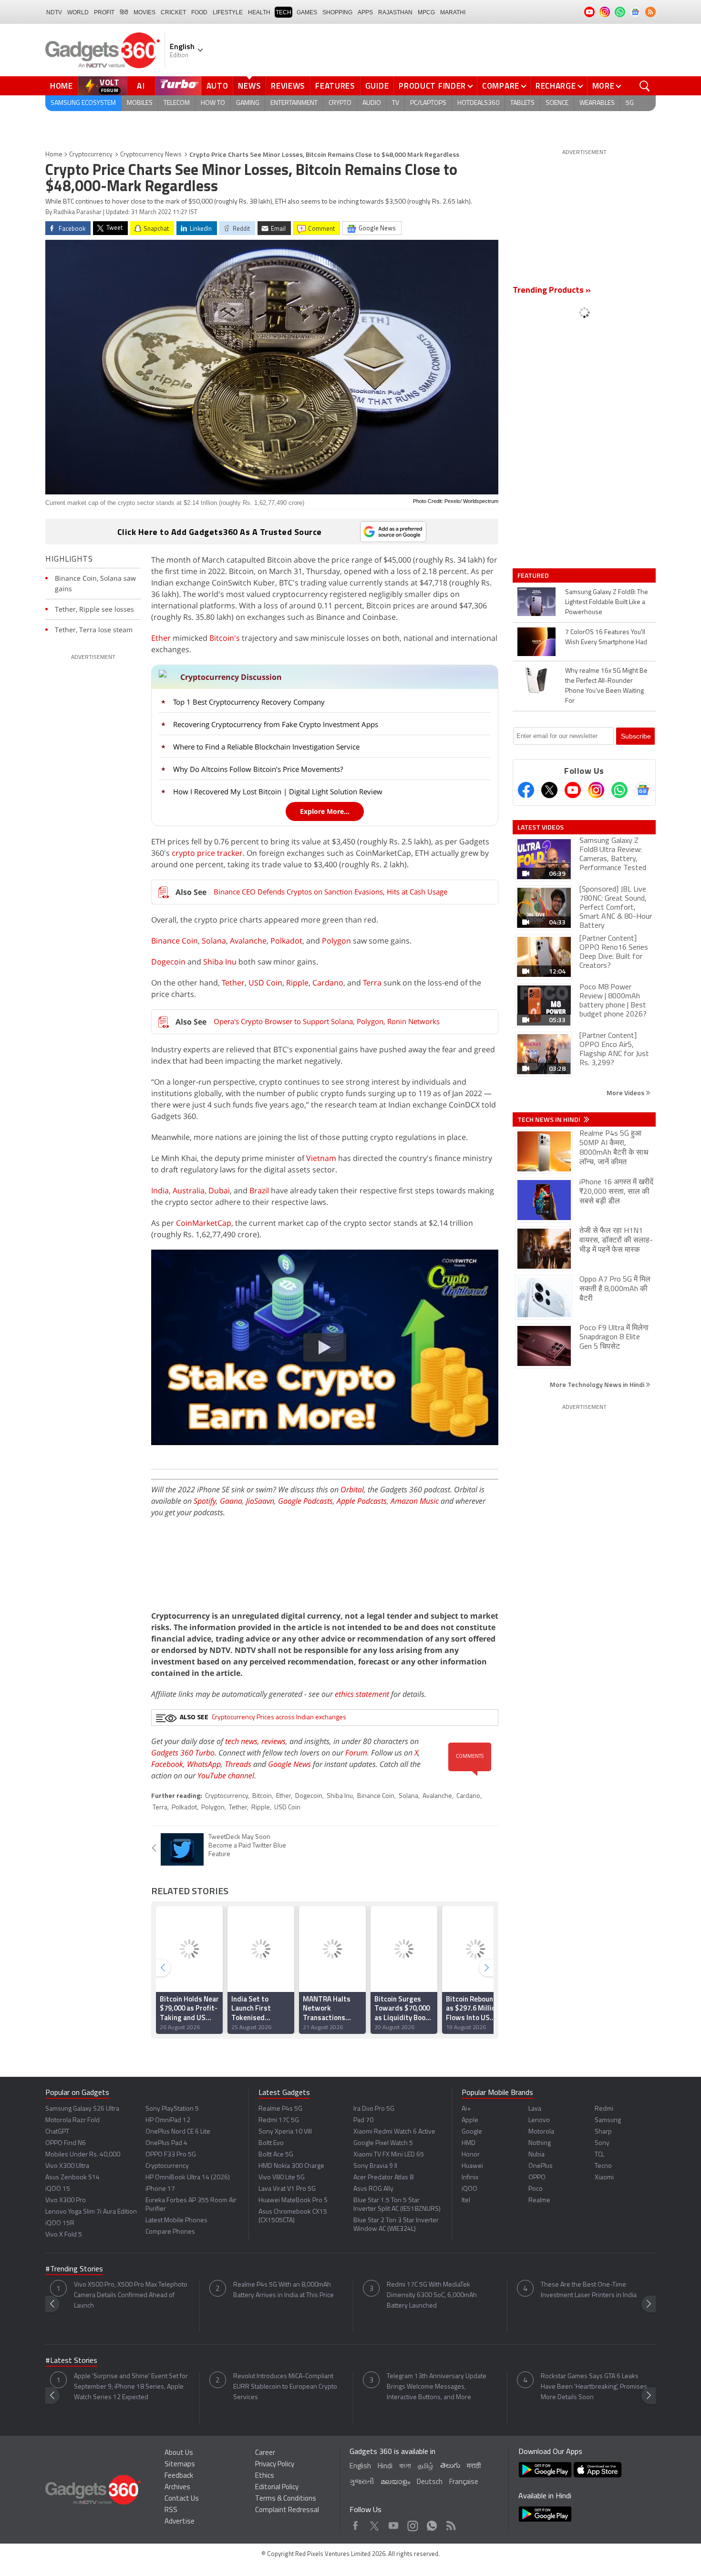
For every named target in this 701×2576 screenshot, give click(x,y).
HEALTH (259, 12)
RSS (171, 2510)
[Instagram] (596, 790)
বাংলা (405, 2467)
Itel (466, 2201)
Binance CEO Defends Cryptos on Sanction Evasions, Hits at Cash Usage (330, 892)
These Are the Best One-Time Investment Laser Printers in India (589, 2290)
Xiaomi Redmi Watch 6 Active (394, 2132)
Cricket (173, 12)
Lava (535, 2109)
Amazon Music (415, 1501)
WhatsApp (204, 1764)
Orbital (352, 1489)
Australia (189, 1191)
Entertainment (294, 103)
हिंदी (124, 12)
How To (213, 103)
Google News (289, 1764)
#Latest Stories (71, 2361)
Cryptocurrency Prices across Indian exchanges (279, 1718)
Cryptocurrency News (151, 155)
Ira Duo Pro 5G (374, 2109)
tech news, (243, 1741)
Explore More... (325, 811)
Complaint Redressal (287, 2510)
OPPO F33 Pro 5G (171, 2155)
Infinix (470, 2178)
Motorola (541, 2132)
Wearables (597, 103)
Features (335, 86)
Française (464, 2482)
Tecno (603, 2166)
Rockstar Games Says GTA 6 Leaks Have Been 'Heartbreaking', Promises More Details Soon (594, 2387)
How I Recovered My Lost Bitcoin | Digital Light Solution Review (278, 791)
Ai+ (466, 2109)
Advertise (180, 2522)
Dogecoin (168, 962)
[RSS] (650, 12)
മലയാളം (395, 2482)
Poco (536, 2189)
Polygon (336, 941)
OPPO (537, 2178)
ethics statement (362, 1694)
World (78, 12)
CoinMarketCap (204, 1223)
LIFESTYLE (228, 12)
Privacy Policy (275, 2465)
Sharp (603, 2132)
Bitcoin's (225, 638)
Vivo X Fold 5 (64, 2235)
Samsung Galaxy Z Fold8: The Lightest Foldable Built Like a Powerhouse (607, 602)
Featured (534, 575)
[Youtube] (573, 790)
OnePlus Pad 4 (166, 2143)
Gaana (231, 1501)
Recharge (556, 86)
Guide (377, 86)
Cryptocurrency (91, 155)
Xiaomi (604, 2178)
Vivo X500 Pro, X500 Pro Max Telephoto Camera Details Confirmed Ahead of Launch (131, 2295)
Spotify (205, 1501)
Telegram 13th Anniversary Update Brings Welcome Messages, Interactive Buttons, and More (437, 2387)
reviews (273, 1741)
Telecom (177, 103)
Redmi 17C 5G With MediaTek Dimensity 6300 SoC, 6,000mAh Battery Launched (432, 2295)
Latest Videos (541, 827)
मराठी (474, 2467)
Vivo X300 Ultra (67, 2166)
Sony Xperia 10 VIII (285, 2132)
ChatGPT (57, 2132)
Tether (233, 983)
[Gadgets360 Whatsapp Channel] (619, 790)
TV (396, 103)
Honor (471, 2155)
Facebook (167, 1764)
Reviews (288, 86)
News (249, 86)
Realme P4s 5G (280, 2109)
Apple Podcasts (362, 1501)
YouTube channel (226, 1775)
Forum (356, 1753)
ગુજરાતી (362, 2482)
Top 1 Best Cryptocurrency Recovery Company (249, 702)
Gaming (248, 103)
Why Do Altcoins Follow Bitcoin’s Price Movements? (258, 769)
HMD (469, 2143)
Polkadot (286, 941)
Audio (372, 103)
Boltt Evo (271, 2143)
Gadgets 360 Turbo (183, 1753)
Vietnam (321, 1158)
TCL (599, 2155)
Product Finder (432, 86)
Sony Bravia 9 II (375, 2166)
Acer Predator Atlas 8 (383, 2178)
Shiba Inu (220, 962)
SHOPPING (337, 12)
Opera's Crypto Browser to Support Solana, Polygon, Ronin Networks (327, 1021)
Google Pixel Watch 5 (383, 2143)
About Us (179, 2453)
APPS (365, 12)
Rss (450, 2523)
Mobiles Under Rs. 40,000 (83, 2155)
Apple (470, 2120)
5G (630, 103)
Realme (539, 2201)
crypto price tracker (207, 853)
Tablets (522, 103)
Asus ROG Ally (373, 2189)
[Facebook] (526, 790)
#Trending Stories (74, 2269)
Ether (161, 638)
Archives (177, 2488)
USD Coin (265, 983)
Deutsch (430, 2482)
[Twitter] (549, 790)
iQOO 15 (58, 2189)
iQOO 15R (60, 2223)
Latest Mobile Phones (176, 2221)
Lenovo (539, 2120)
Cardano (328, 983)
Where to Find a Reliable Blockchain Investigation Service (266, 747)
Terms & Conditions (286, 2499)
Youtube (394, 2523)
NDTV (54, 12)
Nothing (540, 2143)
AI (141, 86)
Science (557, 103)
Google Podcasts (305, 1501)
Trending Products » (552, 291)
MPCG (426, 12)
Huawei (472, 2166)
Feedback (179, 2476)
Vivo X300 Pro (66, 2201)
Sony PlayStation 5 (172, 2109)
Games (307, 12)
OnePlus (541, 2166)
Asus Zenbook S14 (72, 2178)
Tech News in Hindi (550, 1119)
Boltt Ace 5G (276, 2155)
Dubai (219, 1191)
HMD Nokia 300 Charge (291, 2166)
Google (472, 2132)
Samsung (608, 2120)
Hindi (385, 2467)
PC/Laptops (428, 103)
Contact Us (182, 2499)
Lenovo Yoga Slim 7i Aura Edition (91, 2212)
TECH (283, 12)
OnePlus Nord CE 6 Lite (178, 2132)
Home (62, 86)
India (160, 1191)
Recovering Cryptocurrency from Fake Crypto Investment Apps (276, 724)
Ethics (265, 2476)
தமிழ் (426, 2467)
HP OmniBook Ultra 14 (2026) (188, 2178)
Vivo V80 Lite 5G (282, 2178)
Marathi (453, 12)
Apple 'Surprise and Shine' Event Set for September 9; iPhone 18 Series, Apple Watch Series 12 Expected (131, 2387)
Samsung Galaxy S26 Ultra (82, 2109)
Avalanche (248, 941)
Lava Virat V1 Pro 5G (287, 2189)
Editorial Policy (277, 2488)
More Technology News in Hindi (598, 1384)
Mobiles (140, 103)
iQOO (469, 2189)
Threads (238, 1764)
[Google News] (643, 790)
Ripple (297, 983)
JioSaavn (260, 1501)
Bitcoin (262, 1796)
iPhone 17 (160, 2189)
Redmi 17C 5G (279, 2120)
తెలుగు (450, 2466)
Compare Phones (170, 2232)
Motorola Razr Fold (72, 2120)
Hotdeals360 (478, 103)
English (360, 2467)
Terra (372, 983)
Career (265, 2453)
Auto (217, 86)
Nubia (536, 2155)
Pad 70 (363, 2120)
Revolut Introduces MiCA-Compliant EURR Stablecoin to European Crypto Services (285, 2387)
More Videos (626, 1093)
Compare (501, 86)
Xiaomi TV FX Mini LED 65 (389, 2155)
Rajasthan (395, 12)
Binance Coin (175, 941)
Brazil (259, 1191)
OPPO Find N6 (66, 2143)
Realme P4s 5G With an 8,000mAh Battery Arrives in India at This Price (283, 2290)
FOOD (199, 12)
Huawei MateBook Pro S (293, 2201)
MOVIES (144, 12)
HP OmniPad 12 (168, 2120)
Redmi (604, 2109)
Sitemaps (180, 2465)
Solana (214, 941)
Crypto (340, 103)
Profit (104, 12)
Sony (602, 2143)
